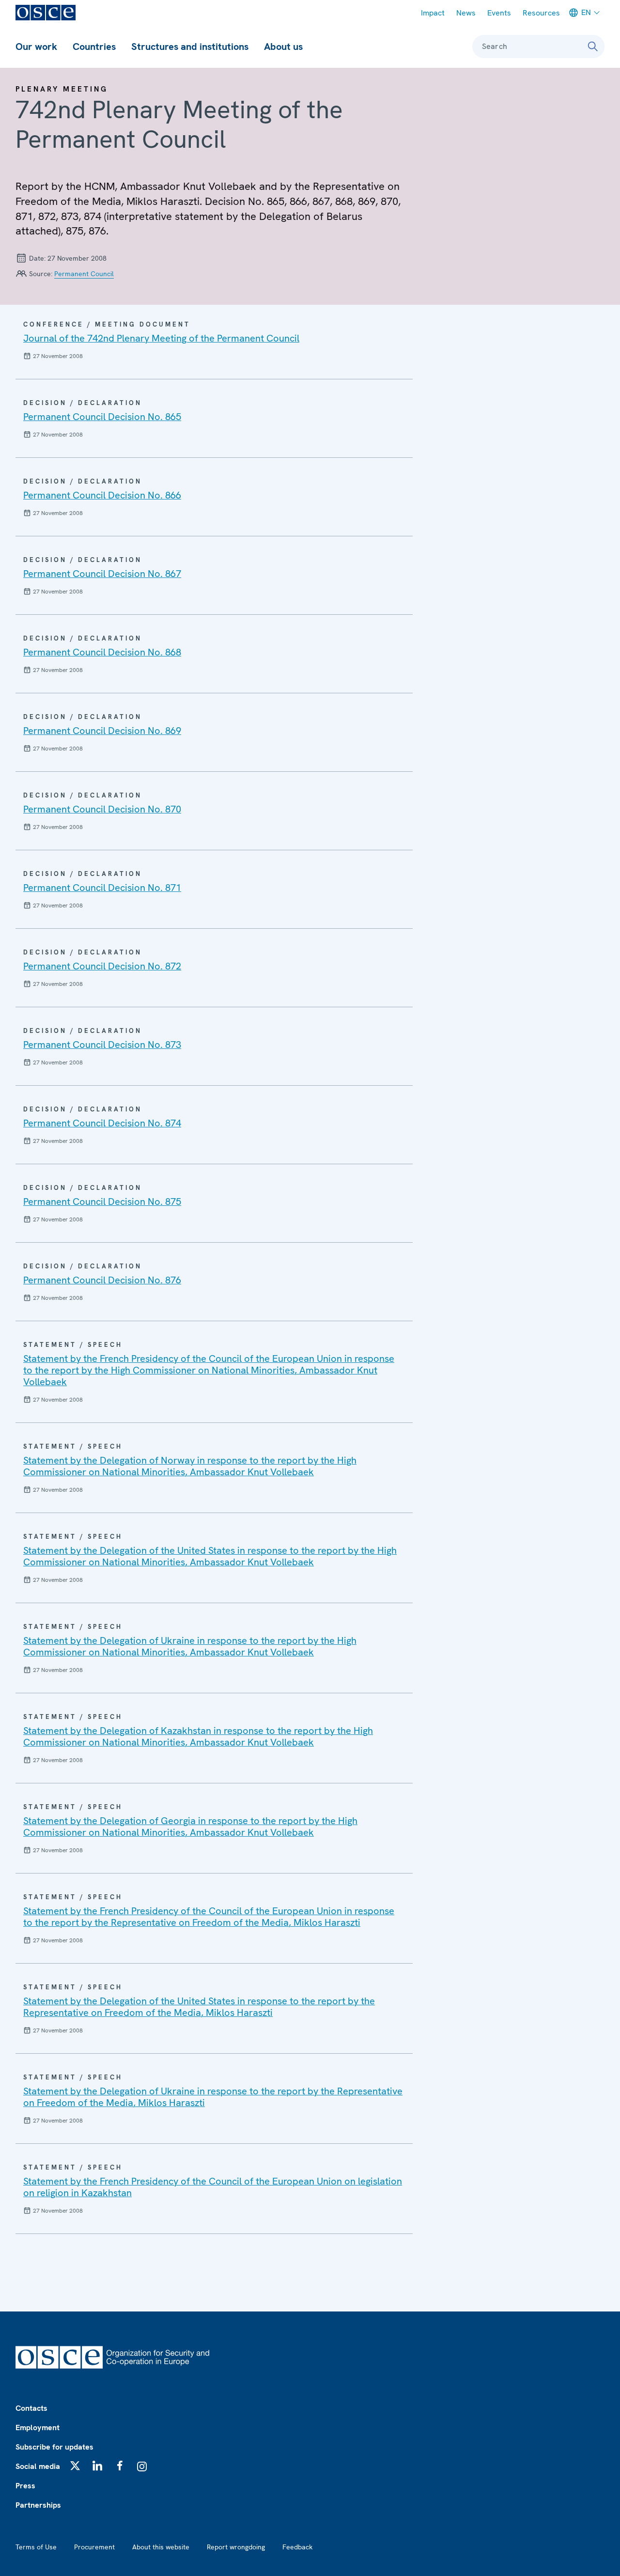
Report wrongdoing (236, 2547)
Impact (433, 13)
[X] (75, 2466)
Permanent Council (84, 274)
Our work (36, 47)
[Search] (593, 47)
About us (283, 47)
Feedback (297, 2547)
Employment (38, 2428)
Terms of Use (36, 2547)
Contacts (31, 2408)
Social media (38, 2466)
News (466, 13)
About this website (161, 2547)
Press (25, 2486)
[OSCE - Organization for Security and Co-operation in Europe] (46, 13)
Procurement (94, 2547)
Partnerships (38, 2505)
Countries (94, 47)
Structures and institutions (190, 47)
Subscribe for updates (54, 2447)
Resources (541, 13)
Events (499, 13)
